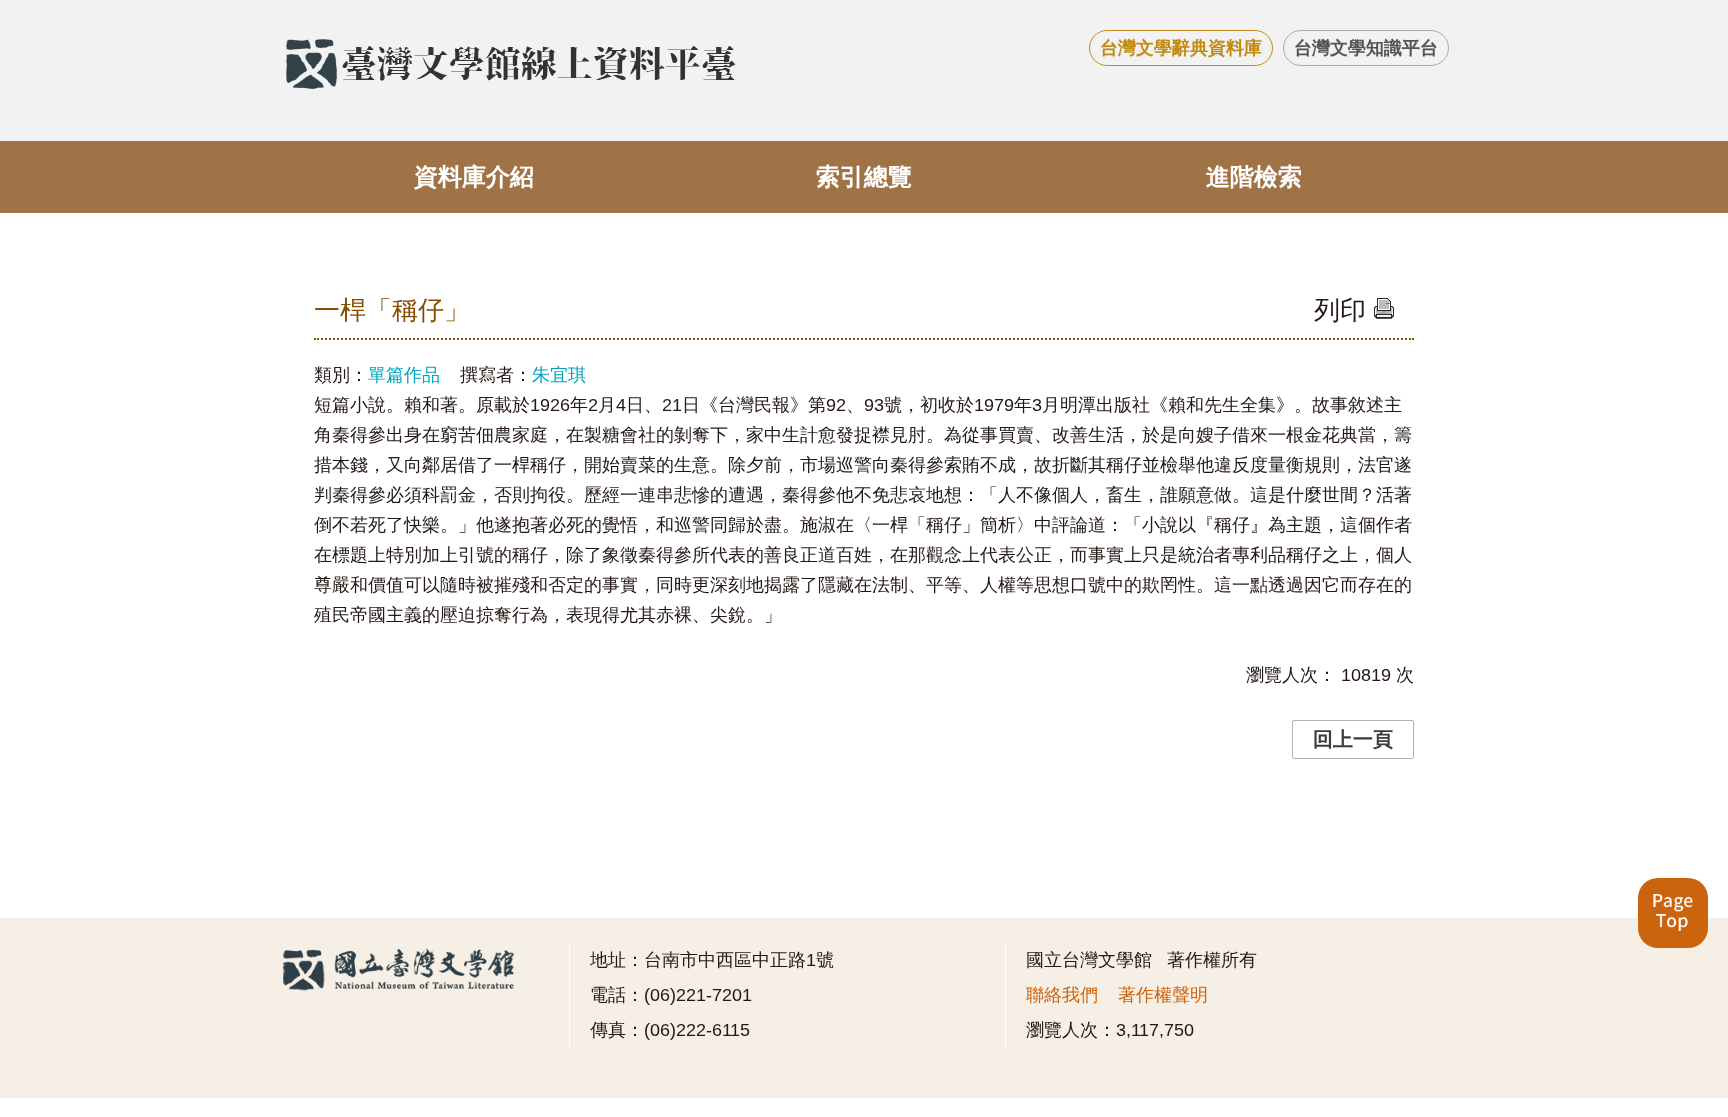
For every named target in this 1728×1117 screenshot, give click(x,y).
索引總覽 (864, 176)
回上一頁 (1353, 739)
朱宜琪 (559, 375)
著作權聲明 (1163, 995)
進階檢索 (1254, 176)
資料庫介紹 (474, 176)
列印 (1343, 310)
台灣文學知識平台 (1366, 48)
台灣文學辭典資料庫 (1181, 48)
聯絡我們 (1062, 995)
